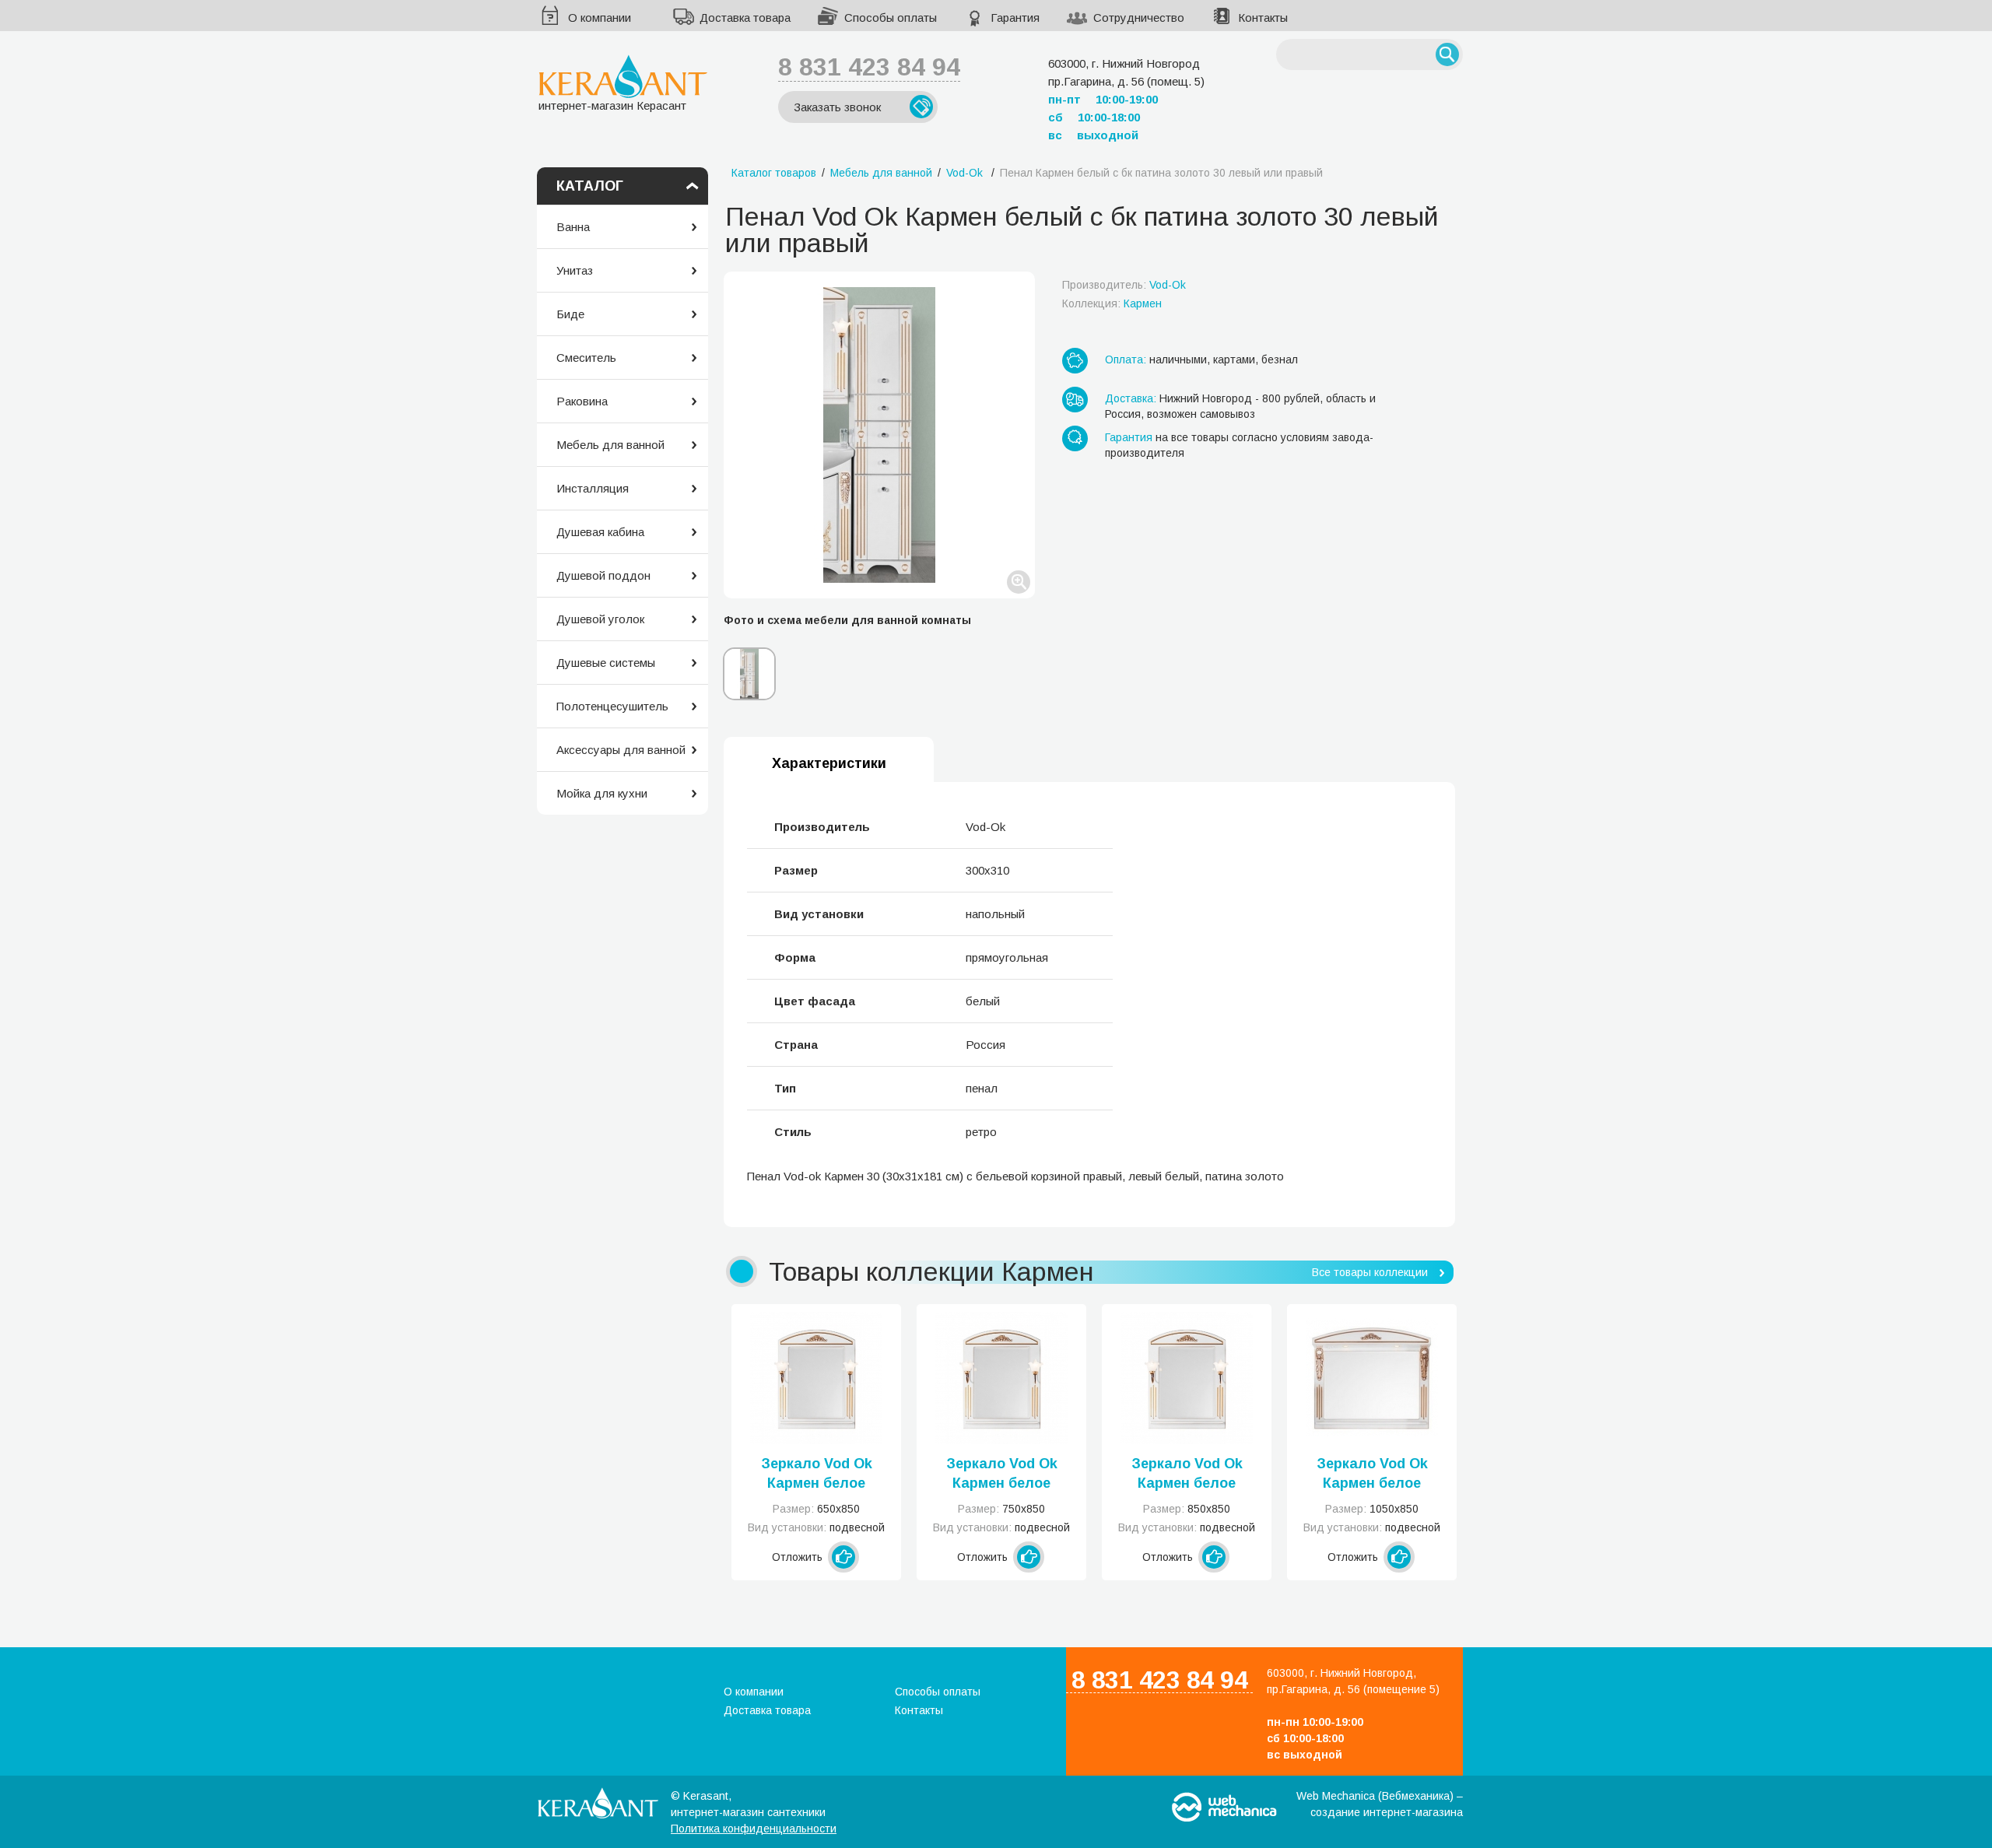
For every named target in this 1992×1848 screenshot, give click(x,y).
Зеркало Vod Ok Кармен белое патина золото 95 (1372, 1475)
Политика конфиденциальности (754, 1829)
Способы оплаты (891, 18)
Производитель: (1124, 285)
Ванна (573, 227)
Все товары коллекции (1370, 1272)
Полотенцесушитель (612, 706)
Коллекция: (1112, 303)
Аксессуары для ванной (621, 750)
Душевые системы (606, 663)
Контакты (1263, 18)
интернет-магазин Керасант (612, 105)
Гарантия (1015, 18)
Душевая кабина (600, 532)
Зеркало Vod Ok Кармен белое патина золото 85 (1187, 1475)
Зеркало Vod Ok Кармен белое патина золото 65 (817, 1475)
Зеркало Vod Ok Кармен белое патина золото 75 (1002, 1475)
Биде (570, 314)
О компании (600, 18)
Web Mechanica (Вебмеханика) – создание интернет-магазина (1380, 1804)
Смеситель (586, 358)
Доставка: (1131, 398)
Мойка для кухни (602, 793)
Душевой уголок (600, 619)
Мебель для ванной (610, 445)
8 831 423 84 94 (869, 67)
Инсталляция (593, 488)
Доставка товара (745, 18)
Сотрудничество (1139, 18)
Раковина (582, 401)
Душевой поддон (603, 575)
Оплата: (1126, 359)
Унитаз (575, 270)
